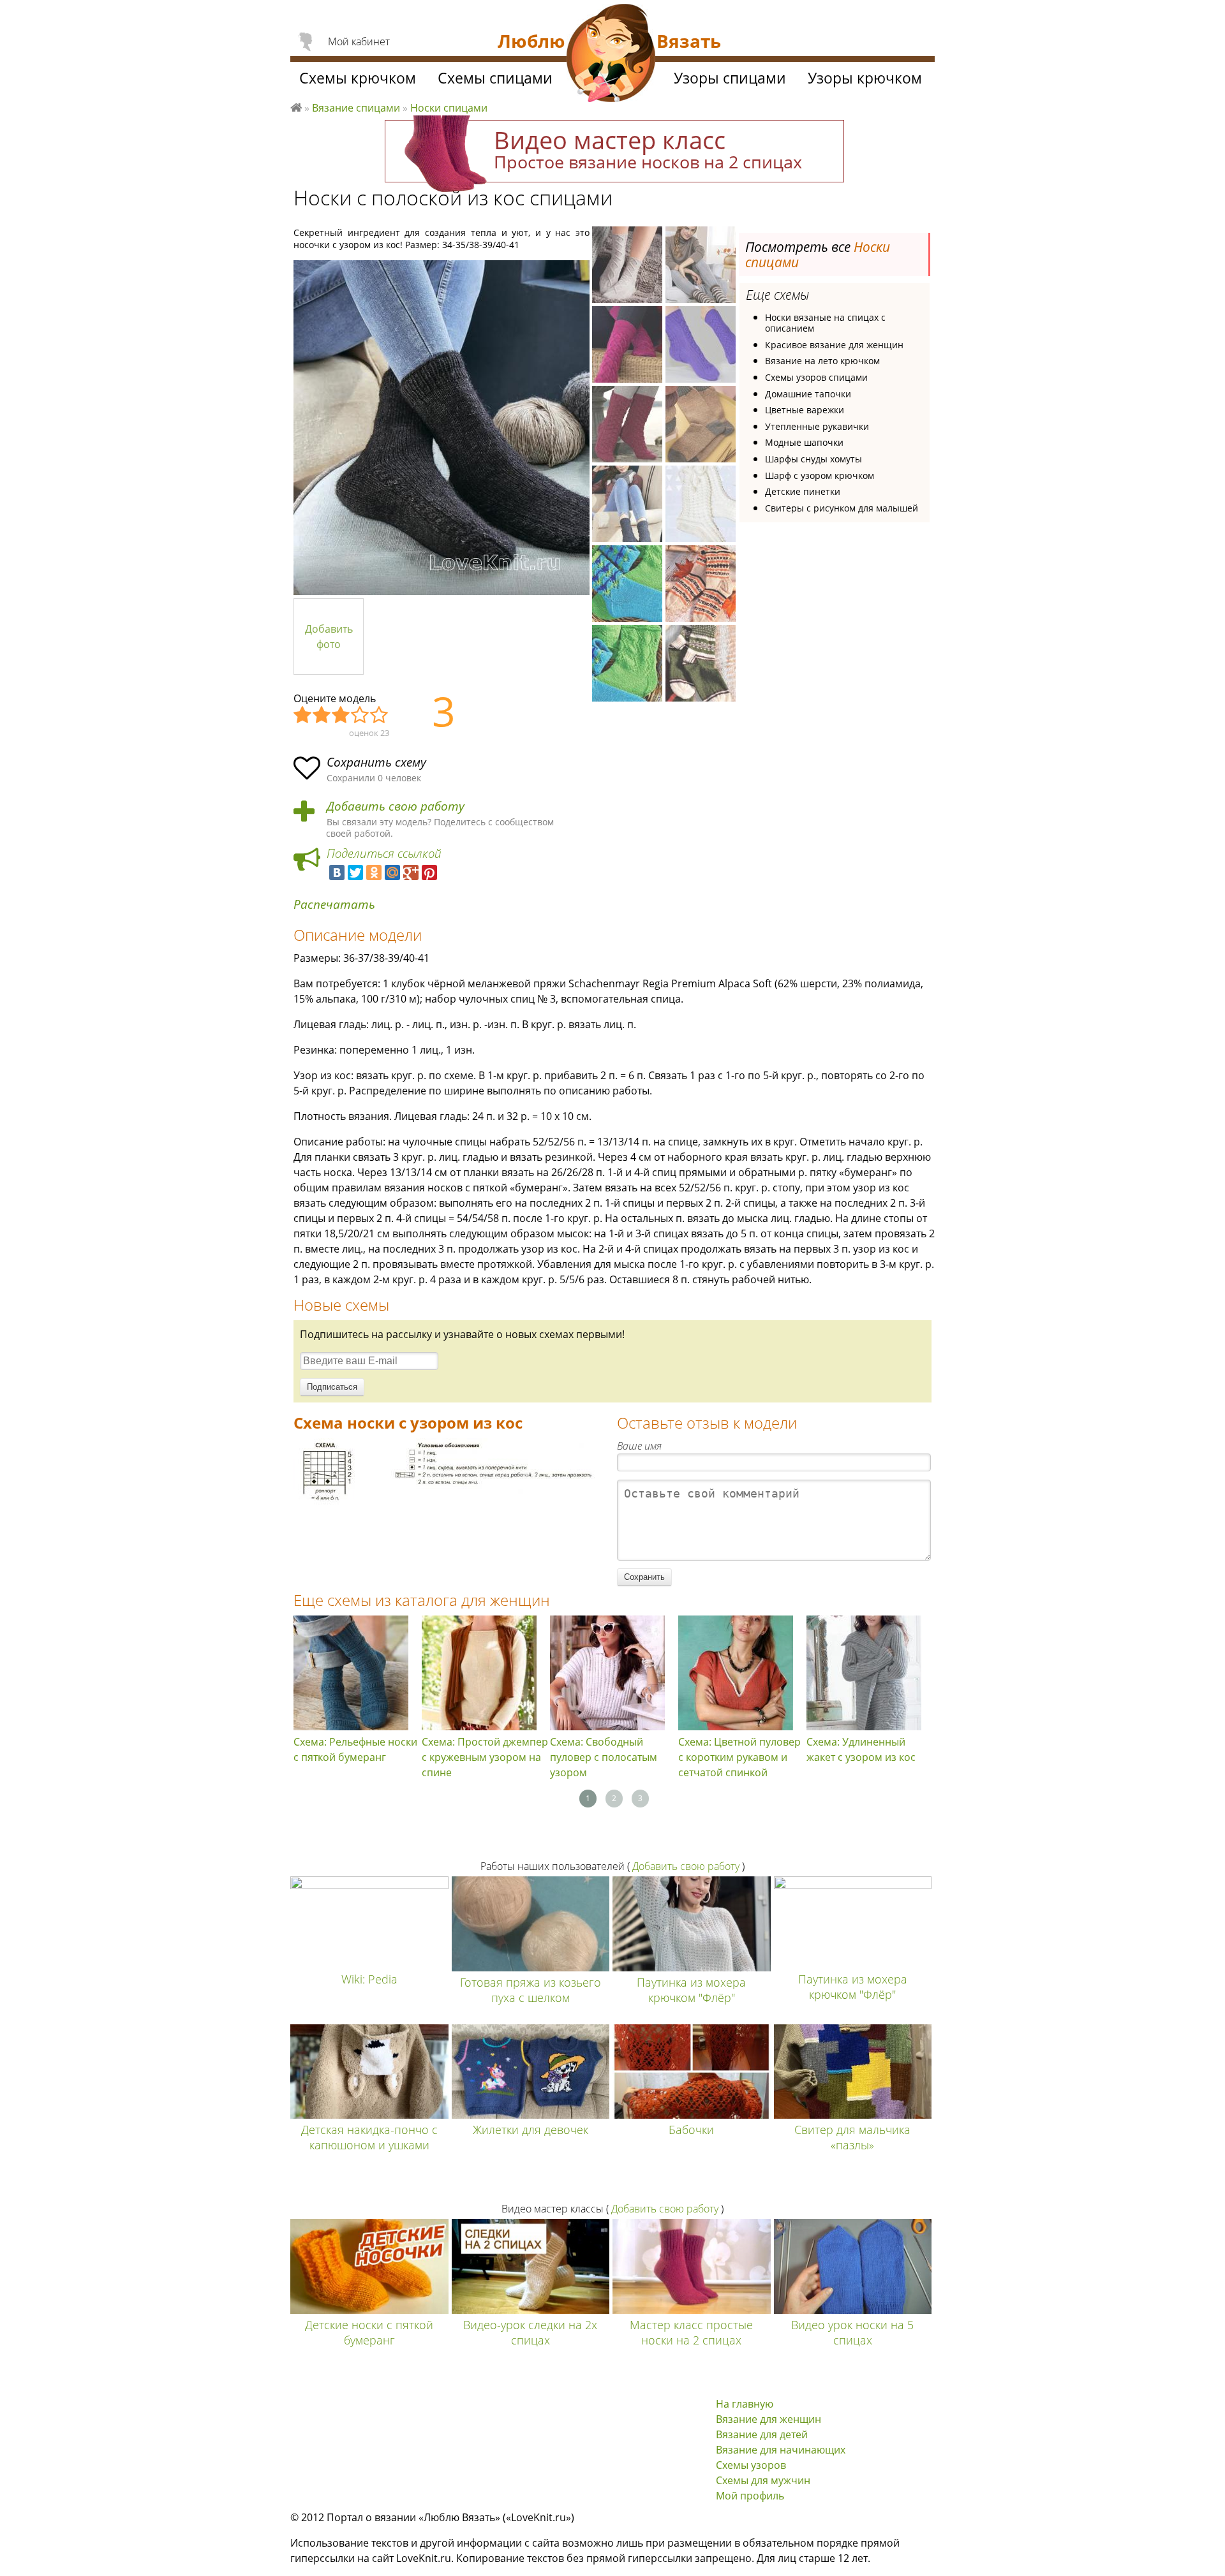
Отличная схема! (380, 716)
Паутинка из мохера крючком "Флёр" (691, 1990)
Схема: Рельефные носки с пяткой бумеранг (355, 1749)
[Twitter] (355, 872)
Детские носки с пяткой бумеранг (369, 2332)
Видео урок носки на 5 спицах (852, 2332)
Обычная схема (341, 716)
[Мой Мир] (392, 872)
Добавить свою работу (396, 806)
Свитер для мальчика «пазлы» (852, 2137)
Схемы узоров (751, 2465)
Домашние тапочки (808, 394)
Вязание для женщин (768, 2419)
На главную (745, 2404)
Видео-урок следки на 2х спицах (530, 2332)
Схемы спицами (495, 78)
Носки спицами (449, 108)
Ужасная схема (303, 716)
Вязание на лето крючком (822, 361)
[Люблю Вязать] (611, 55)
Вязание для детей (762, 2434)
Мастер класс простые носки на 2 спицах (691, 2332)
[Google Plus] (411, 872)
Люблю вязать (296, 106)
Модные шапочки (804, 442)
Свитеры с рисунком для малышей (842, 508)
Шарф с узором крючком (820, 475)
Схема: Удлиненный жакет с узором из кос (861, 1749)
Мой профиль (750, 2496)
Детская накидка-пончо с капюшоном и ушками (369, 2137)
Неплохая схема (322, 716)
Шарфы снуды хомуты (813, 459)
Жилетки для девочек (531, 2130)
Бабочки (691, 2130)
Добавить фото (329, 637)
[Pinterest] (429, 872)
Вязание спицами (356, 108)
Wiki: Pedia (369, 1979)
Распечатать (334, 905)
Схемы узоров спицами (816, 377)
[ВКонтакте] (337, 872)
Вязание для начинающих (781, 2450)
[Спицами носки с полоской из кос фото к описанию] (442, 428)
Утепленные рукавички (817, 426)
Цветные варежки (805, 410)
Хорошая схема (360, 716)
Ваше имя (639, 1446)
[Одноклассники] (374, 872)
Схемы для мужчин (763, 2480)
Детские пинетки (803, 491)
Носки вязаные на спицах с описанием (825, 323)
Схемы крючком (358, 78)
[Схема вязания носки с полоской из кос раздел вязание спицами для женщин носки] (447, 1511)
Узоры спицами (730, 78)
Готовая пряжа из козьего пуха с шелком (531, 1990)
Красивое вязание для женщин (834, 345)
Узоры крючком (865, 78)
